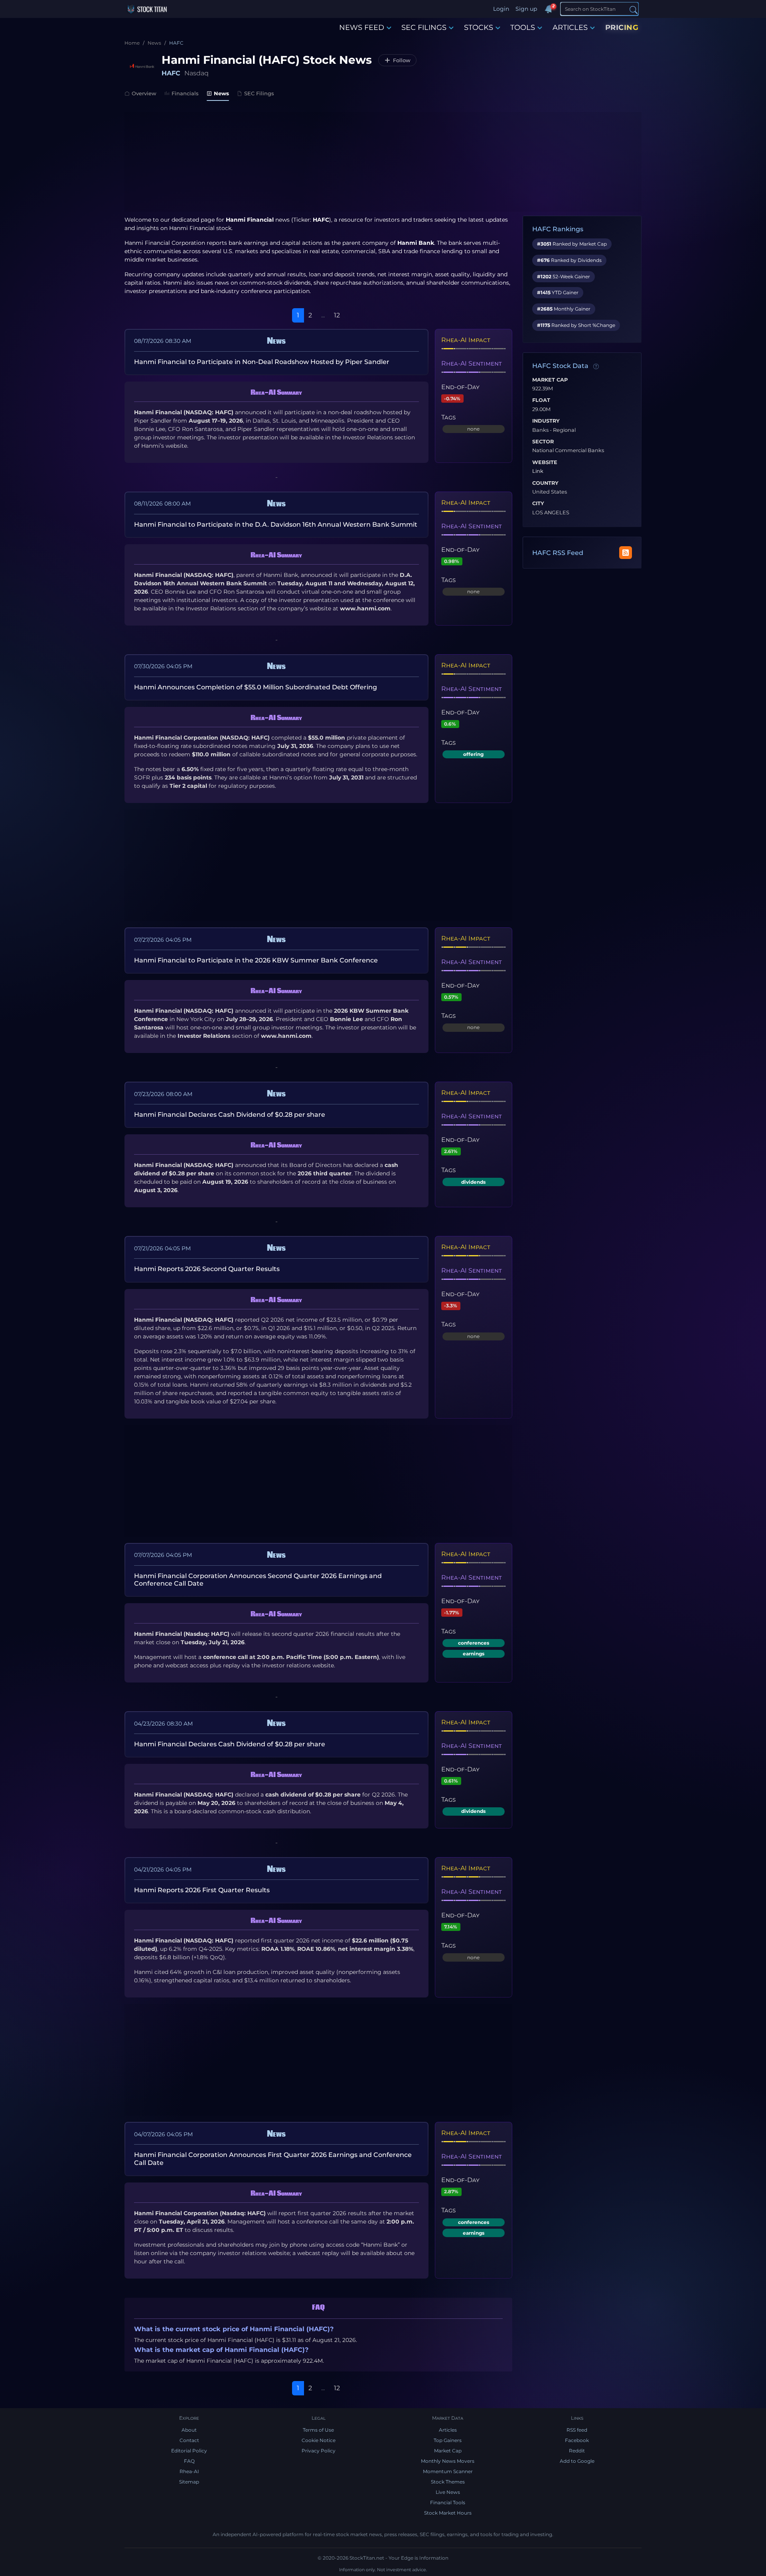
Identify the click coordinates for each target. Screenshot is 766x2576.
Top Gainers (448, 2440)
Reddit (577, 2451)
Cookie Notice (319, 2440)
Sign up (526, 9)
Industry (546, 421)
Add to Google (577, 2461)
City (538, 504)
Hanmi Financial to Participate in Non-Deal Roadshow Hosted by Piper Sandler (262, 362)
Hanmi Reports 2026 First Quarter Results (202, 1890)
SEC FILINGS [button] (424, 28)
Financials (185, 93)
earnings (474, 1654)
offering (473, 754)
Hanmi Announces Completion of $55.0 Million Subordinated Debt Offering (256, 687)
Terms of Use (318, 2430)
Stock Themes (448, 2482)
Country (545, 483)
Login (501, 9)
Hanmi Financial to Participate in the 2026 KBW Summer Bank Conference (256, 960)
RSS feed (577, 2430)
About (189, 2430)
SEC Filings (259, 93)
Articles (448, 2430)
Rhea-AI (189, 2471)
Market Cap (550, 380)
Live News (448, 2492)
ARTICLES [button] (570, 28)
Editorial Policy (189, 2451)
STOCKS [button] (479, 28)
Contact (189, 2440)
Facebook (577, 2440)
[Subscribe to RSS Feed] (626, 553)
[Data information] (596, 366)
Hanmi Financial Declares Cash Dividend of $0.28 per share (230, 1115)
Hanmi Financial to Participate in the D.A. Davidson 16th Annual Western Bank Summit (276, 524)
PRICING (622, 28)
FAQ (189, 2461)
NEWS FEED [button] (362, 28)
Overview (144, 93)
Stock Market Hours (448, 2513)
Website (545, 462)
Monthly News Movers (448, 2461)
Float (541, 400)
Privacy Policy (319, 2451)
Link (538, 471)
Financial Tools (448, 2502)
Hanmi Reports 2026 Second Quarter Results (207, 1269)
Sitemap (189, 2482)
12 (337, 315)
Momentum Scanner (448, 2471)
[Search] (634, 9)
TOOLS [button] (523, 28)
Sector (543, 442)
